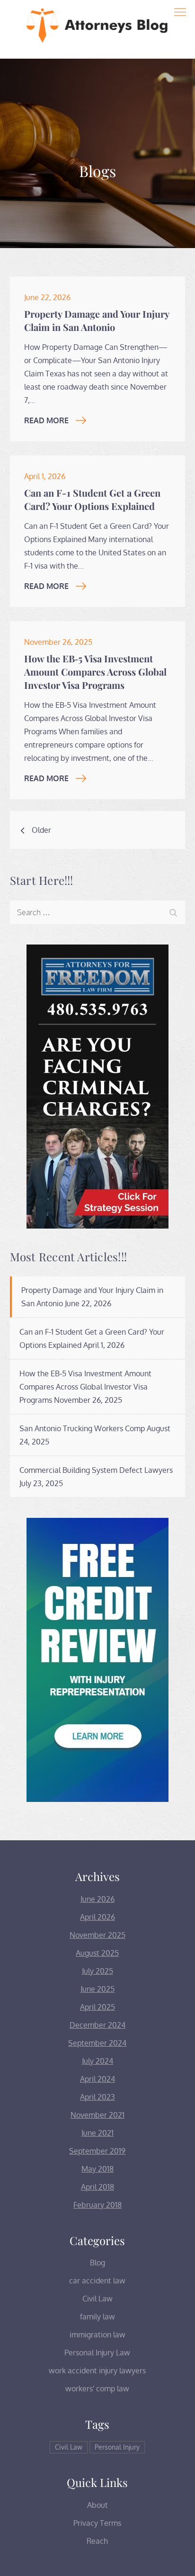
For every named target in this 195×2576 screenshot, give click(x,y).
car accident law (97, 2281)
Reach (97, 2541)
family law (97, 2317)
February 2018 (97, 2205)
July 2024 (97, 2061)
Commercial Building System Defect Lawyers (96, 1470)
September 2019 (97, 2151)
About (97, 2505)
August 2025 (97, 1953)
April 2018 (97, 2187)
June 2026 (97, 1899)
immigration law (97, 2335)
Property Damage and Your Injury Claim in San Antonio (97, 320)
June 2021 (97, 2133)
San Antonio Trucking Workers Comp (82, 1428)
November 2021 (97, 2115)
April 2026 (97, 1917)
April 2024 (97, 2079)
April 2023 (97, 2097)
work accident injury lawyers (97, 2371)
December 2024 (97, 2025)
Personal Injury (117, 2447)
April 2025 (97, 2007)
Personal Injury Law (97, 2353)
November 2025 (97, 1935)
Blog (97, 2263)
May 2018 (97, 2169)
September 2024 (97, 2043)
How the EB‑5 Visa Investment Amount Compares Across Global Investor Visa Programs (95, 672)
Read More (46, 420)
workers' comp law (97, 2389)
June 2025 (97, 1989)
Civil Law (97, 2299)
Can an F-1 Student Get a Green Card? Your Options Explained (92, 499)
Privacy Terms (97, 2523)
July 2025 (97, 1971)
